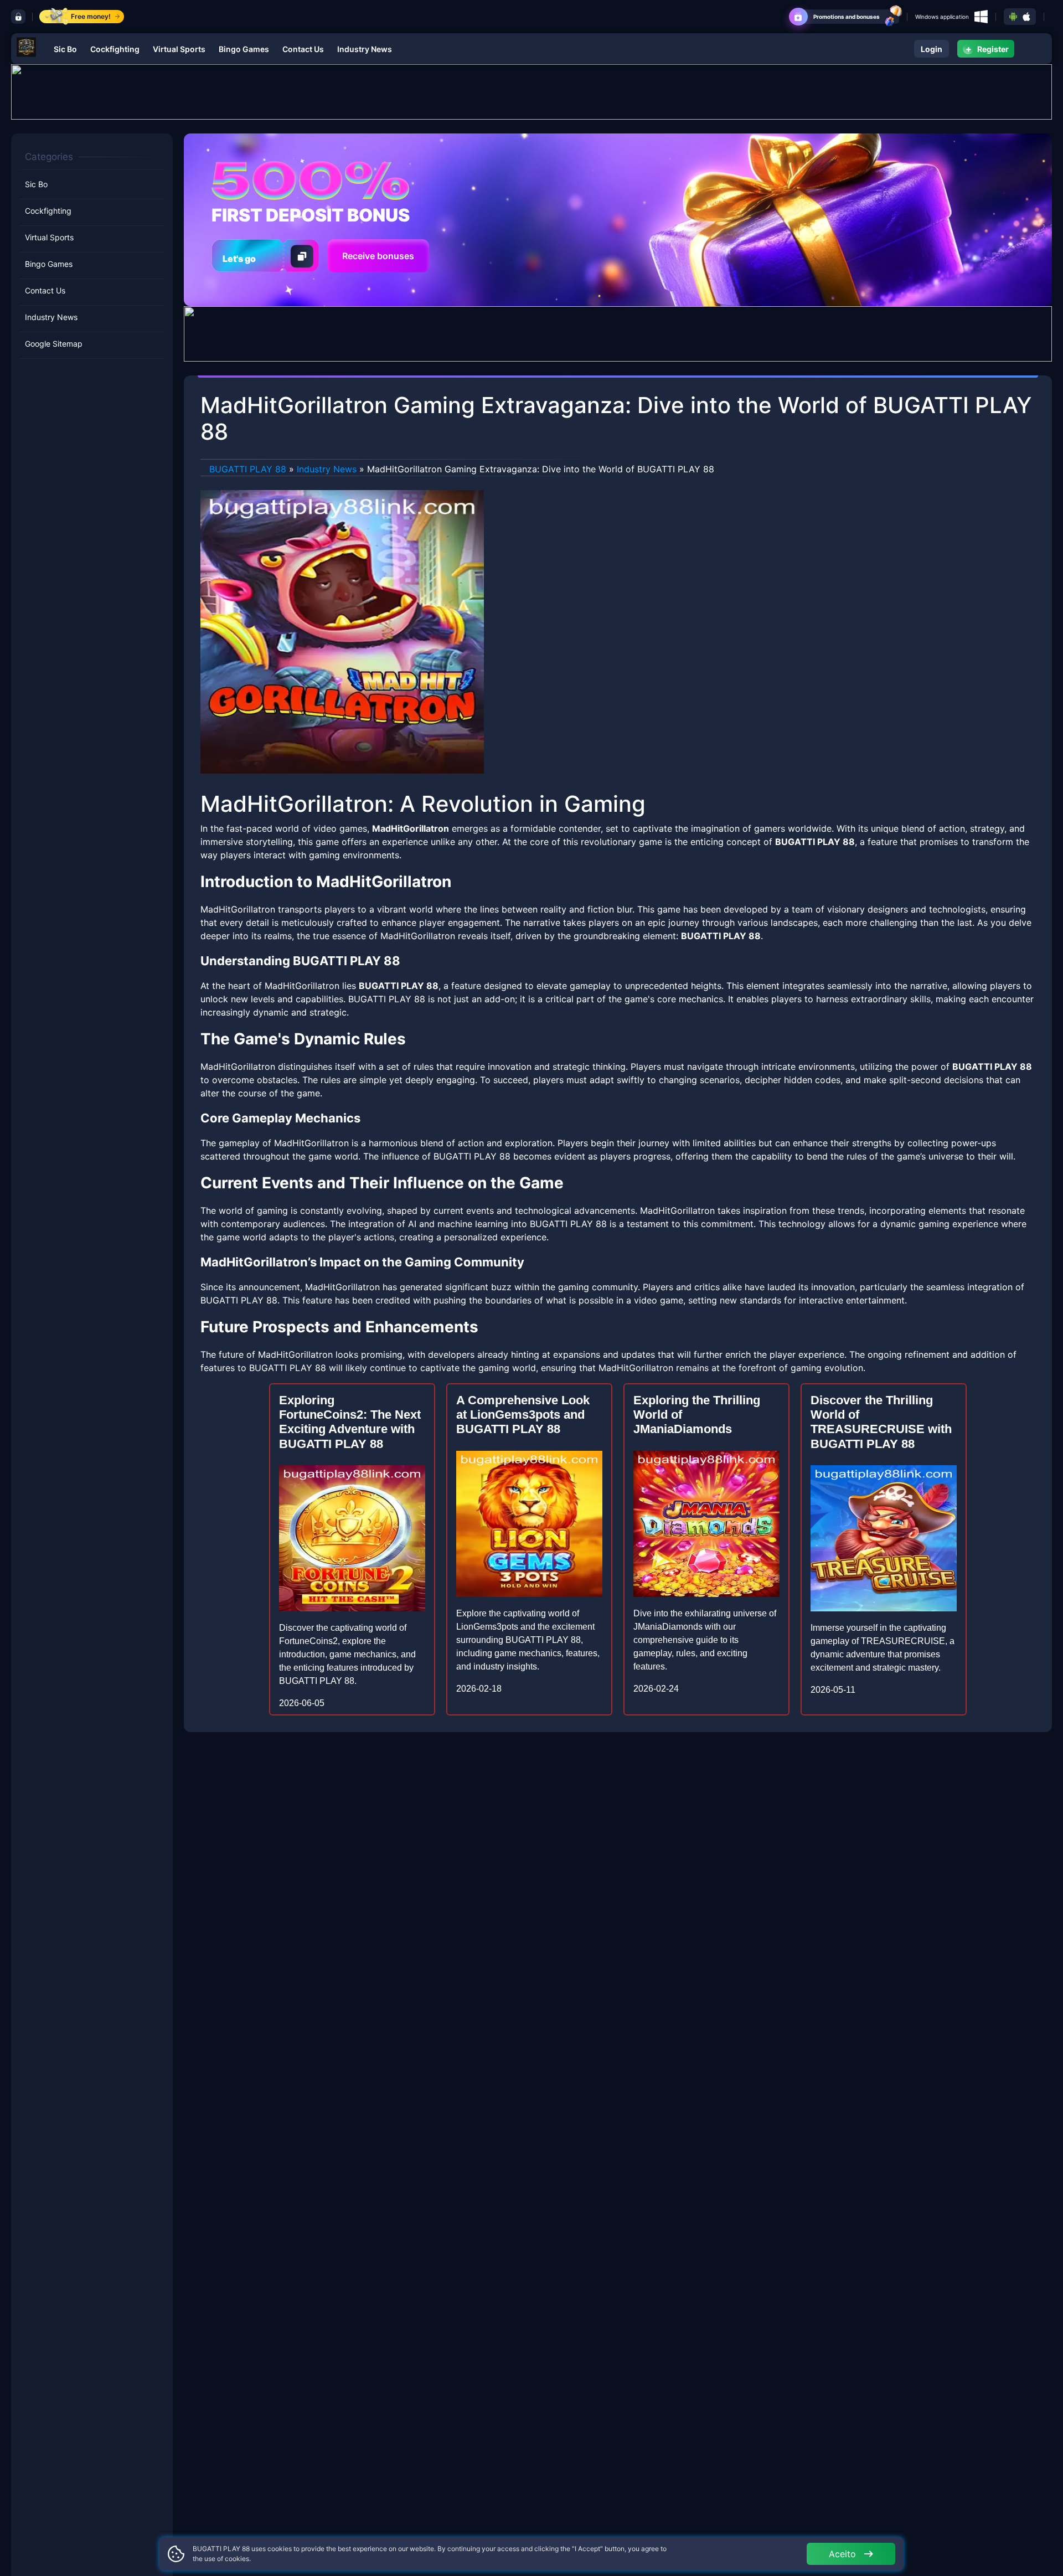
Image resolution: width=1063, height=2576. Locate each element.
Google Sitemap (54, 344)
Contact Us (303, 49)
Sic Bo (65, 49)
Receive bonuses (378, 256)
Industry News (365, 49)
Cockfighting (115, 49)
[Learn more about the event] (531, 91)
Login (932, 49)
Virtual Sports (179, 49)
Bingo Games (244, 49)
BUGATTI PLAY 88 (248, 469)
